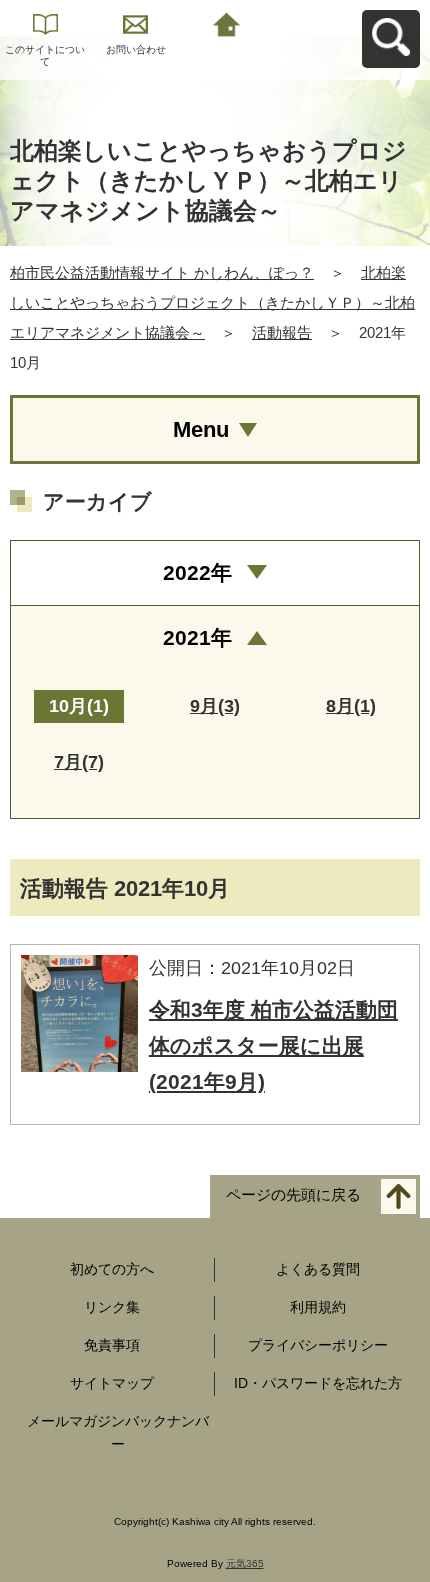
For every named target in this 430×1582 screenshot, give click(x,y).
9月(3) (215, 706)
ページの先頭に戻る (293, 1195)
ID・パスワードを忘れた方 (318, 1383)
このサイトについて (45, 55)
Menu (201, 429)
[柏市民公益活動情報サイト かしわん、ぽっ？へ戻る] (226, 22)
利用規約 (318, 1307)
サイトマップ (112, 1383)
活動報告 (282, 332)
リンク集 (112, 1307)
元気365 (245, 1563)
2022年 (197, 572)
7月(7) (79, 762)
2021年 (197, 637)
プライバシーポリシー (318, 1345)
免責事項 (112, 1345)
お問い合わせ (136, 49)
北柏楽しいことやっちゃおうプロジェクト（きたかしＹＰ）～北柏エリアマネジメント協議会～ (212, 302)
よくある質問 (318, 1269)
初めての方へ (112, 1269)
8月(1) (351, 706)
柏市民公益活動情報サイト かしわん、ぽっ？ (162, 272)
